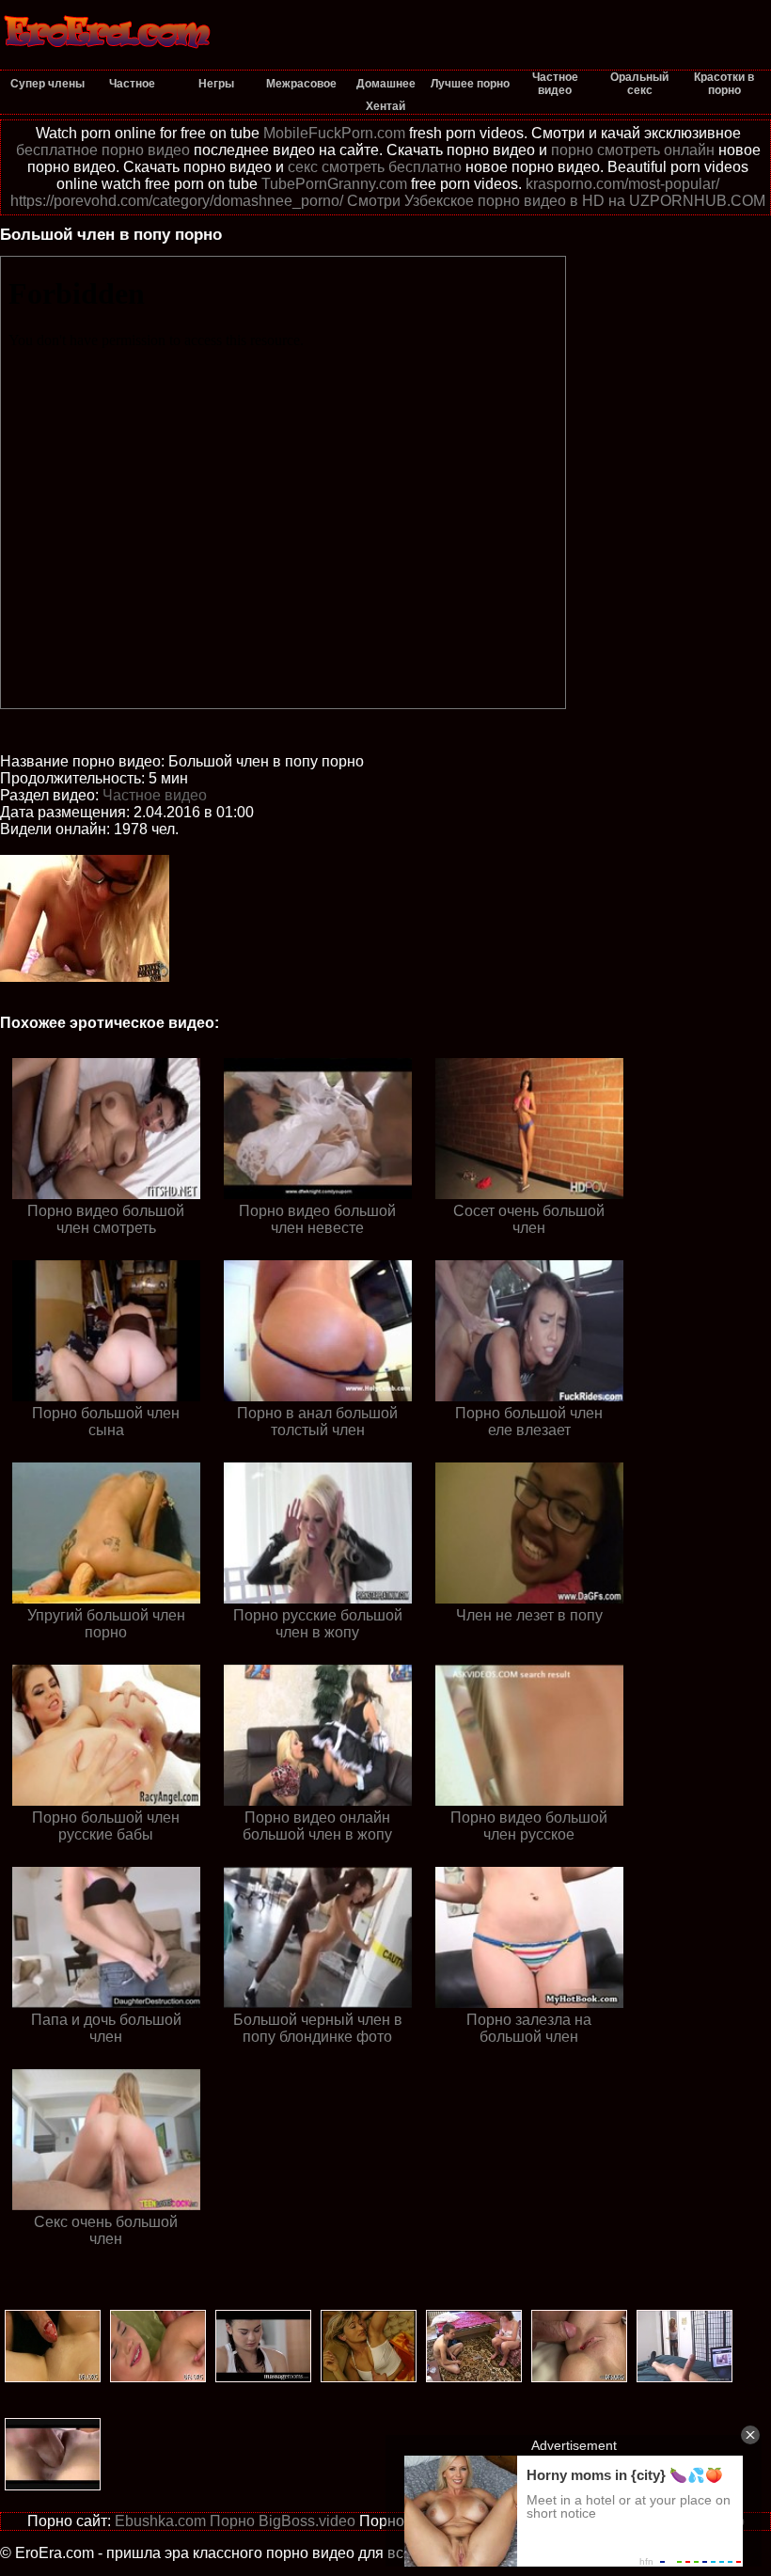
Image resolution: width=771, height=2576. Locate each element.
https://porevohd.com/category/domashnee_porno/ (177, 201)
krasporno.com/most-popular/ (622, 184)
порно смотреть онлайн (633, 150)
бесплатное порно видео (103, 150)
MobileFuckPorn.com (334, 133)
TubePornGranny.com (334, 184)
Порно (232, 2521)
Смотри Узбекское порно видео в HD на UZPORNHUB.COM (556, 201)
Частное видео (155, 795)
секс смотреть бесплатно (375, 167)
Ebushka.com (160, 2521)
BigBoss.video (307, 2521)
